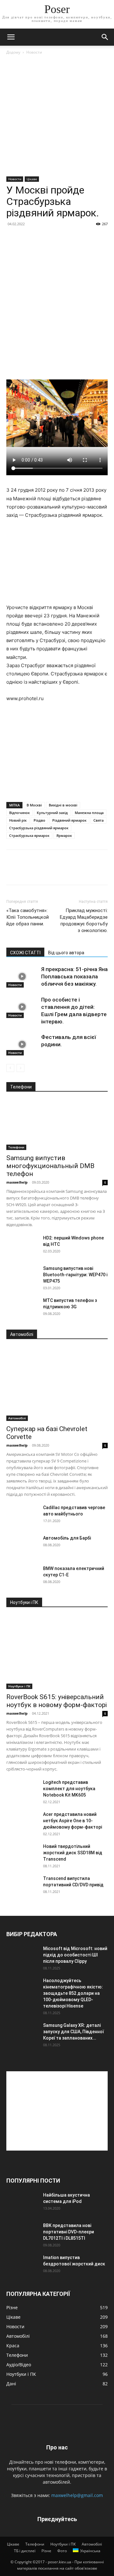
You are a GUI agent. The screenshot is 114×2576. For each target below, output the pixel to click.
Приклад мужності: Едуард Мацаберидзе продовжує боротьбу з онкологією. (84, 920)
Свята (98, 820)
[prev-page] (10, 1068)
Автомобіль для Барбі (67, 1538)
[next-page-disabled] (20, 1068)
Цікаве (32, 179)
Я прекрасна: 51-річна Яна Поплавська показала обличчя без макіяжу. (74, 976)
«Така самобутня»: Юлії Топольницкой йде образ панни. (28, 917)
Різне (46, 2551)
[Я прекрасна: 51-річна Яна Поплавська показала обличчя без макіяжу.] (22, 977)
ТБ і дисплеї (25, 2551)
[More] (71, 872)
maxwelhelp (17, 1182)
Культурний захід (52, 813)
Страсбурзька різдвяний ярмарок (39, 828)
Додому (13, 52)
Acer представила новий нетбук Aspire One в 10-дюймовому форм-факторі (73, 1821)
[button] (11, 37)
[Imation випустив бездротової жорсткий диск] (22, 2265)
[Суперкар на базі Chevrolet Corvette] (57, 1384)
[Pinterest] (42, 872)
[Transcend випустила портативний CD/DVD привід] (22, 1886)
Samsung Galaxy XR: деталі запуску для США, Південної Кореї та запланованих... (73, 2032)
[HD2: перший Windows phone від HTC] (22, 1246)
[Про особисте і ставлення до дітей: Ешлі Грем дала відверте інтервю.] (22, 1007)
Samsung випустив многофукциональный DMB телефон (50, 1166)
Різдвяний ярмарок (69, 820)
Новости (34, 52)
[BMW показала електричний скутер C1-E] (22, 1576)
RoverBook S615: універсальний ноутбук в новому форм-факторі (57, 1701)
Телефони (16, 1147)
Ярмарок (64, 835)
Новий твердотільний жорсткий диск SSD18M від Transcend (73, 1853)
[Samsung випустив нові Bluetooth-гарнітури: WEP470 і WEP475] (22, 1276)
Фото (62, 2551)
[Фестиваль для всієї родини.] (22, 1045)
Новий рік (18, 820)
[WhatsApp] (56, 872)
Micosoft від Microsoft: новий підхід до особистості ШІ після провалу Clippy (75, 1955)
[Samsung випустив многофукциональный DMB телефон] (57, 1125)
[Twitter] (27, 872)
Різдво (39, 820)
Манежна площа (89, 813)
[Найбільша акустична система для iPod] (22, 2203)
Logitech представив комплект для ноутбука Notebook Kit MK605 (69, 1789)
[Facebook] (13, 872)
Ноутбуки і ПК (19, 1686)
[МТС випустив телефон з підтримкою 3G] (22, 1308)
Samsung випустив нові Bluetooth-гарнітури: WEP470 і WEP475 (75, 1275)
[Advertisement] (57, 116)
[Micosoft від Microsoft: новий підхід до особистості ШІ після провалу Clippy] (22, 1956)
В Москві (34, 805)
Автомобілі (17, 1418)
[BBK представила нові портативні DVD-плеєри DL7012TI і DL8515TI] (22, 2233)
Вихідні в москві (63, 805)
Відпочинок (19, 813)
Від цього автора (66, 953)
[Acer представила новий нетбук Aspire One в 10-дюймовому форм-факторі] (22, 1822)
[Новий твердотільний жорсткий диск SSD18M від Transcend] (22, 1854)
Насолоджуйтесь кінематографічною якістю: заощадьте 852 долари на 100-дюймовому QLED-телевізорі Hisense (73, 1993)
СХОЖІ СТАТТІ (25, 953)
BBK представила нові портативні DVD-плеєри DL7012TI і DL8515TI (69, 2232)
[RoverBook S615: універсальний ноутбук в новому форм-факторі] (57, 1652)
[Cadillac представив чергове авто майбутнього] (22, 1515)
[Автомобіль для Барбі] (22, 1546)
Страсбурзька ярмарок (29, 835)
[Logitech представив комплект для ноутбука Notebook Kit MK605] (22, 1790)
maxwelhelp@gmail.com (77, 2495)
